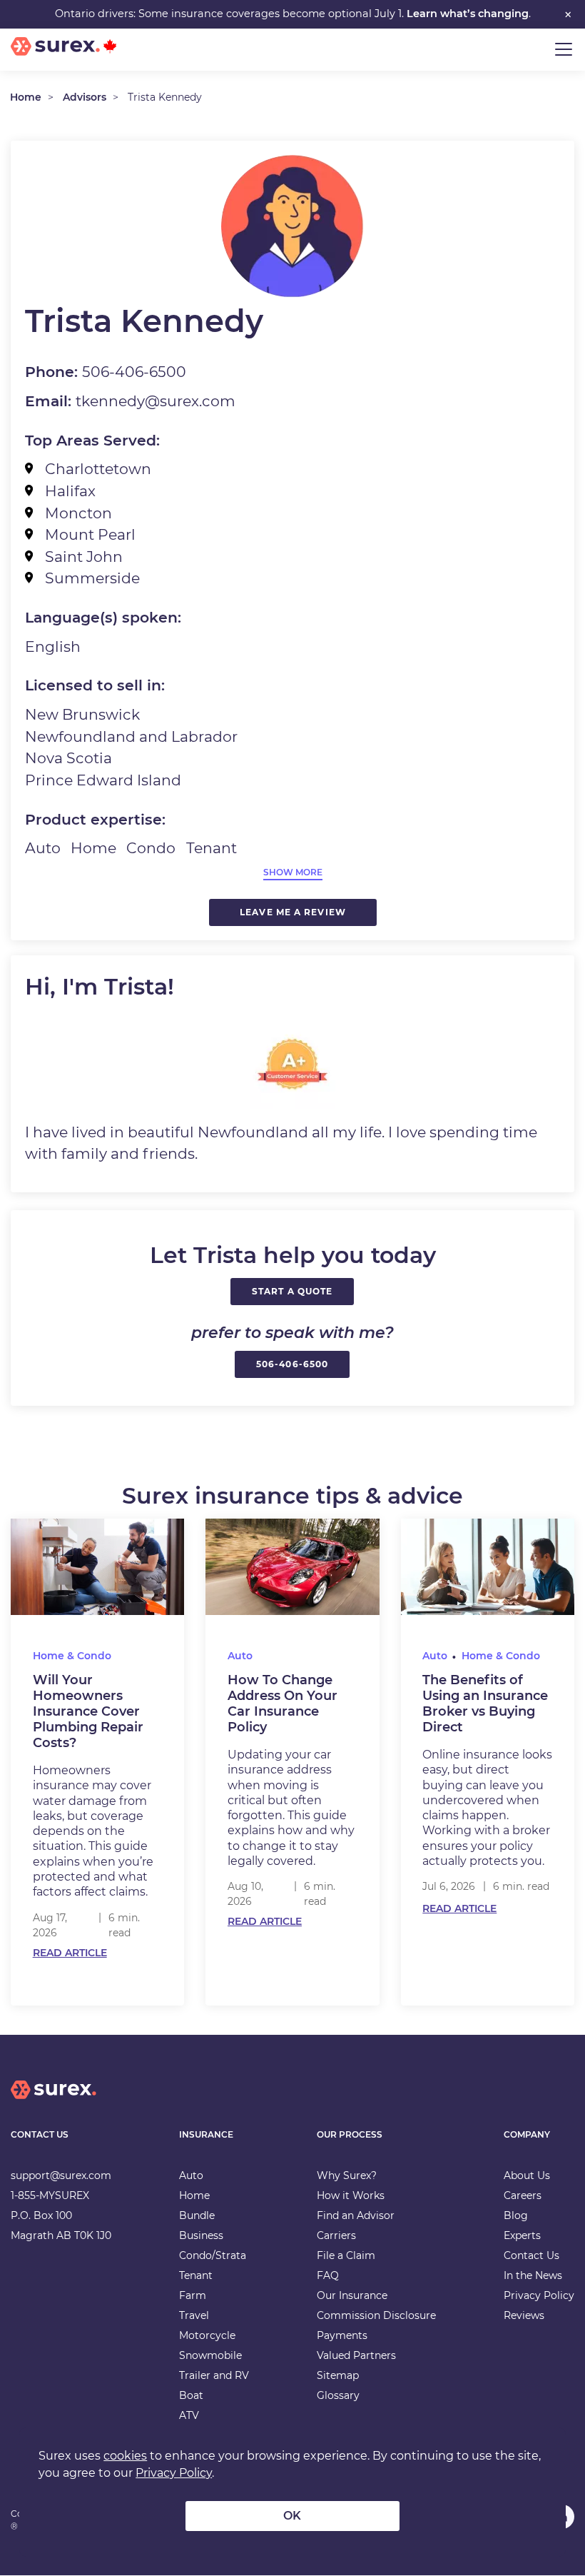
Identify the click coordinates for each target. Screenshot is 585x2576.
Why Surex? (347, 2175)
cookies (125, 2456)
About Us (527, 2175)
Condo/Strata (213, 2255)
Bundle (197, 2215)
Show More (293, 872)
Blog (516, 2215)
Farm (193, 2295)
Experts (522, 2235)
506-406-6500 (292, 1364)
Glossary (338, 2395)
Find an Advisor (356, 2215)
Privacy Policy (539, 2295)
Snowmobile (210, 2355)
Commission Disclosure (376, 2315)
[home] (54, 2101)
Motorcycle (207, 2335)
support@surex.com (61, 2175)
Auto (240, 1656)
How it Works (351, 2195)
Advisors (85, 97)
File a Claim (346, 2255)
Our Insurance (352, 2295)
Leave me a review (293, 912)
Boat (191, 2395)
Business (201, 2235)
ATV (189, 2415)
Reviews (524, 2315)
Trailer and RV (214, 2375)
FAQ (328, 2275)
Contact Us (531, 2255)
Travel (194, 2315)
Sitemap (338, 2375)
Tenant (196, 2275)
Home (26, 97)
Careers (523, 2195)
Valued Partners (356, 2355)
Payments (342, 2335)
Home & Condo (72, 1656)
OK (292, 2516)
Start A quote (292, 1291)
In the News (533, 2275)
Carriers (336, 2235)
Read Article (70, 1953)
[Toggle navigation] (564, 49)
